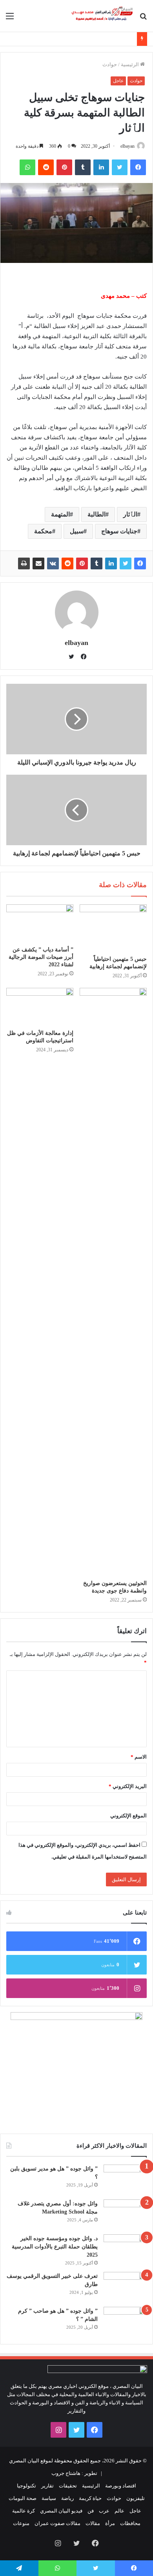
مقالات (93, 2523)
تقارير (47, 2486)
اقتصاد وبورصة (121, 2486)
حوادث (110, 64)
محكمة (43, 531)
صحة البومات (23, 2498)
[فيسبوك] (138, 167)
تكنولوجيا (26, 2486)
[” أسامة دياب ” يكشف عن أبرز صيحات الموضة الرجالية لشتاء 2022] (40, 923)
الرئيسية (130, 64)
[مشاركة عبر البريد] (38, 563)
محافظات (130, 2523)
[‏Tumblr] (83, 167)
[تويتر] (120, 167)
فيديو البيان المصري (61, 2511)
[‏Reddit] (46, 167)
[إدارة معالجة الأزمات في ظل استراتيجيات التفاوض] (40, 1007)
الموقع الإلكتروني (128, 1816)
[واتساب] (27, 167)
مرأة (110, 2523)
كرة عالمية (24, 2511)
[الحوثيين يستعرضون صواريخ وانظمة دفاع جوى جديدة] (113, 1282)
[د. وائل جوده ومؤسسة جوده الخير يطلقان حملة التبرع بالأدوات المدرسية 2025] (125, 2249)
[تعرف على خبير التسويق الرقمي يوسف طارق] (125, 2287)
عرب (104, 2511)
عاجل (118, 81)
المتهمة (60, 514)
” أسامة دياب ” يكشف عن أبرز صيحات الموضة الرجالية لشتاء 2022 (41, 957)
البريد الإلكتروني (128, 1786)
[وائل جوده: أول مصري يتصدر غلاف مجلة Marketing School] (125, 2214)
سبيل (77, 531)
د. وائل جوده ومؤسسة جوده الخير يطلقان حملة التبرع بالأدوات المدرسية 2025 (55, 2247)
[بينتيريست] (64, 167)
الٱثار (130, 514)
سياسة (49, 2498)
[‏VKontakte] (53, 563)
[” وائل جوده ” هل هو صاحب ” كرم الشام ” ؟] (125, 2321)
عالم (119, 2511)
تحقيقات (68, 2486)
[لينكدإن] (101, 167)
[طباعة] (24, 563)
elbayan (127, 146)
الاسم (139, 1757)
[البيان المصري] (102, 16)
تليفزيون (136, 2498)
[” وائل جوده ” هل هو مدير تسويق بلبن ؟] (125, 2179)
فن (91, 2511)
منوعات (21, 2523)
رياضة (67, 2498)
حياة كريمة (90, 2498)
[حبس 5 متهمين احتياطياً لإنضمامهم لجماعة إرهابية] (113, 928)
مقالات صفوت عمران (57, 2523)
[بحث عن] (143, 19)
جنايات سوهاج (119, 531)
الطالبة (97, 514)
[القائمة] (10, 19)
